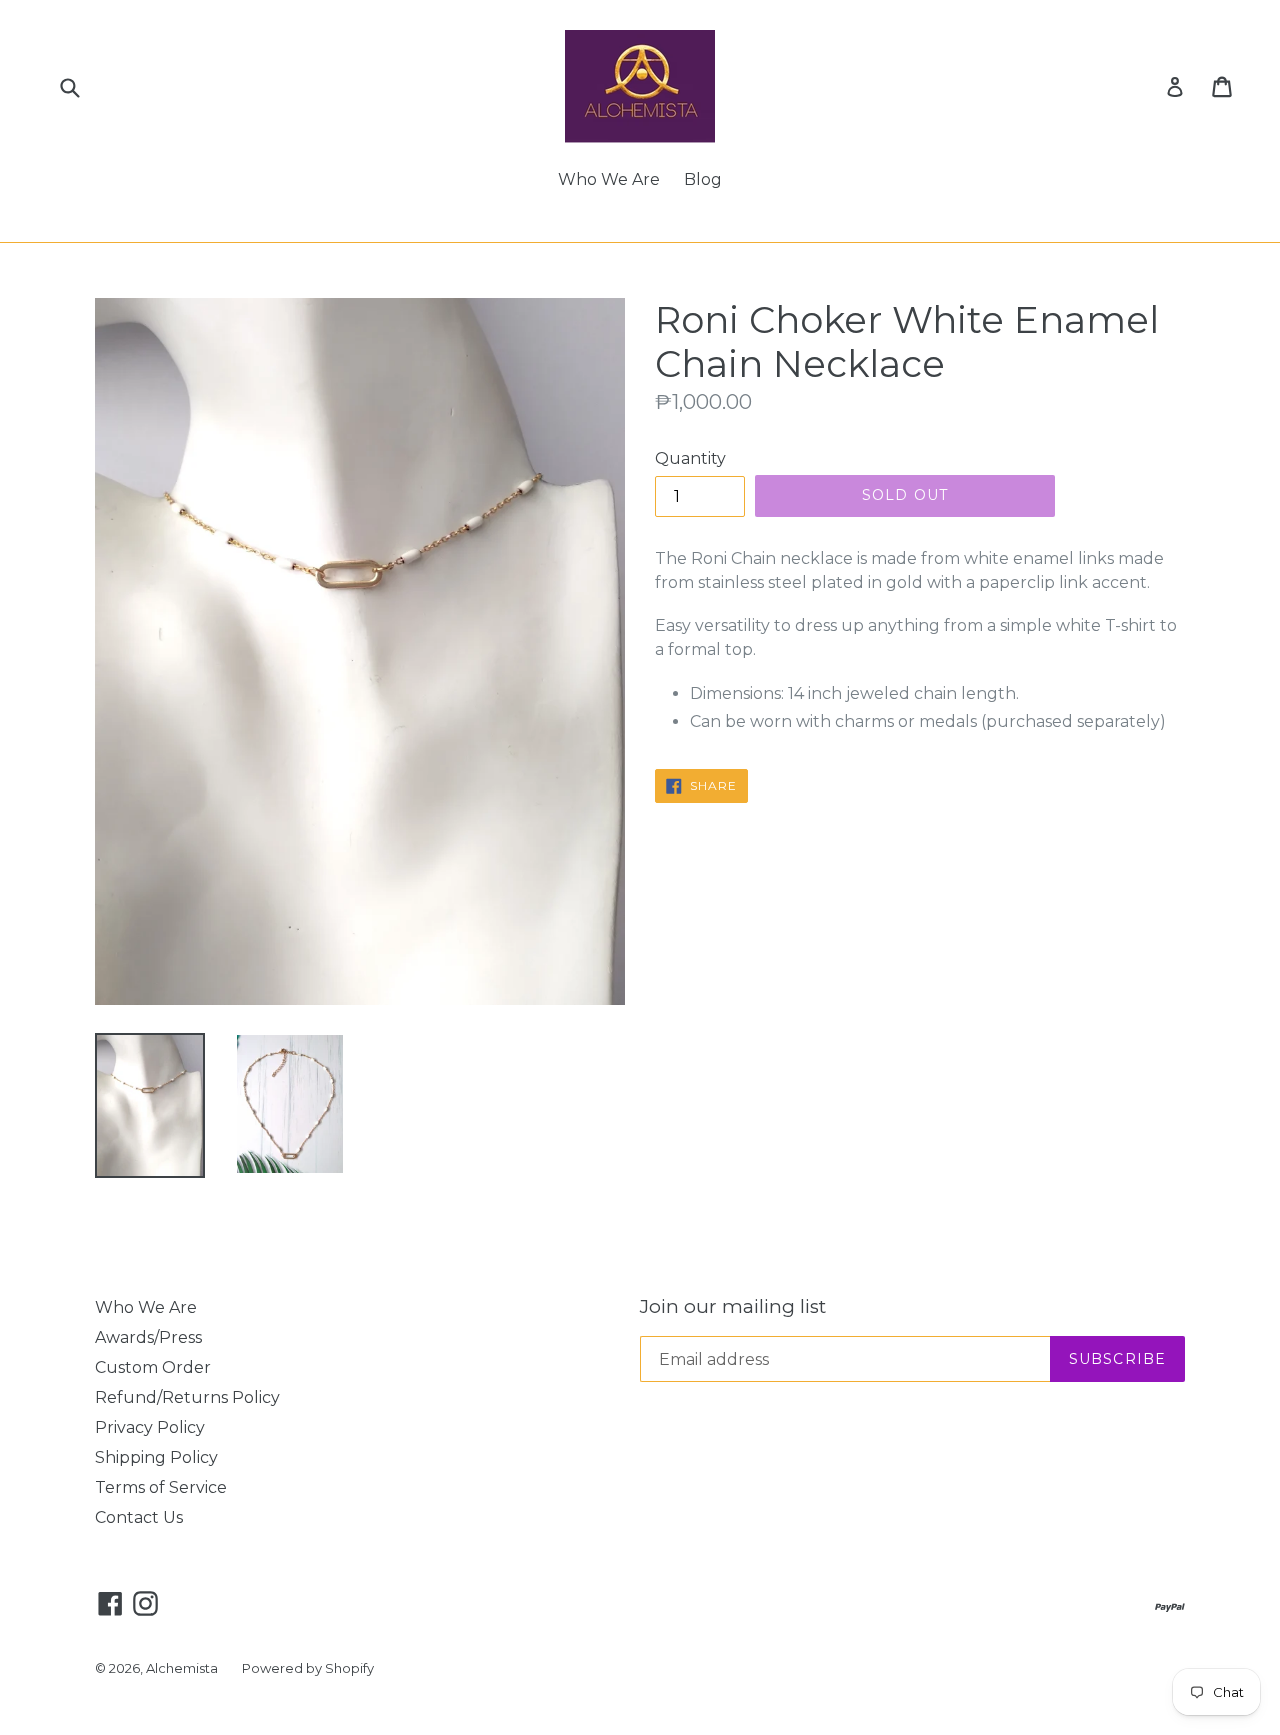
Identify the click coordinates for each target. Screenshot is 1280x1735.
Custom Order (153, 1367)
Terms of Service (161, 1487)
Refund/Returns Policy (187, 1397)
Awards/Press (148, 1337)
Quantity (690, 458)
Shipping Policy (156, 1457)
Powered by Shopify (308, 1668)
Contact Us (139, 1517)
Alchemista (182, 1668)
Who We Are (609, 179)
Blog (703, 179)
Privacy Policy (150, 1427)
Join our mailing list (733, 1307)
